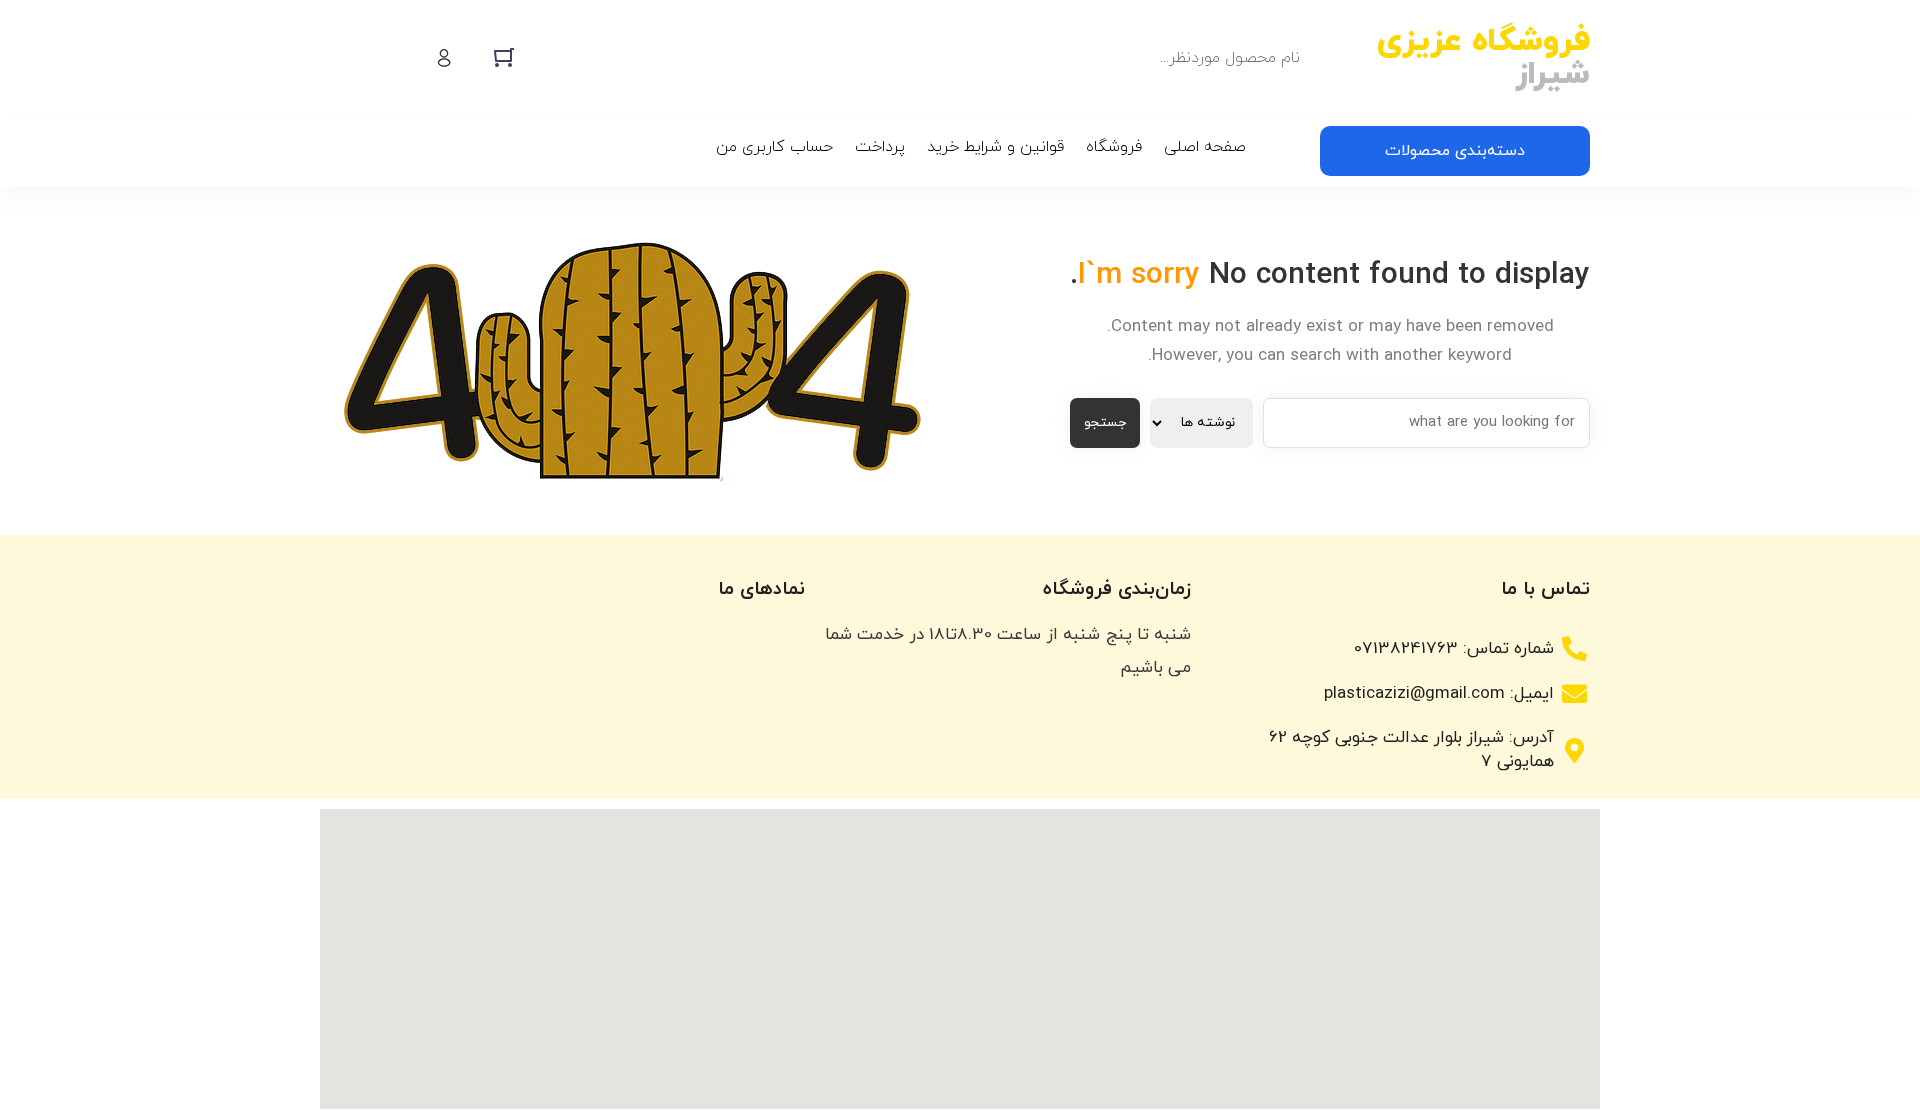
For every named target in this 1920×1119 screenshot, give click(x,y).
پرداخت (880, 147)
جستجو (1105, 422)
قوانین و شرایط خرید (995, 147)
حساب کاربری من (774, 147)
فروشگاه (1114, 147)
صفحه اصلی (1205, 147)
